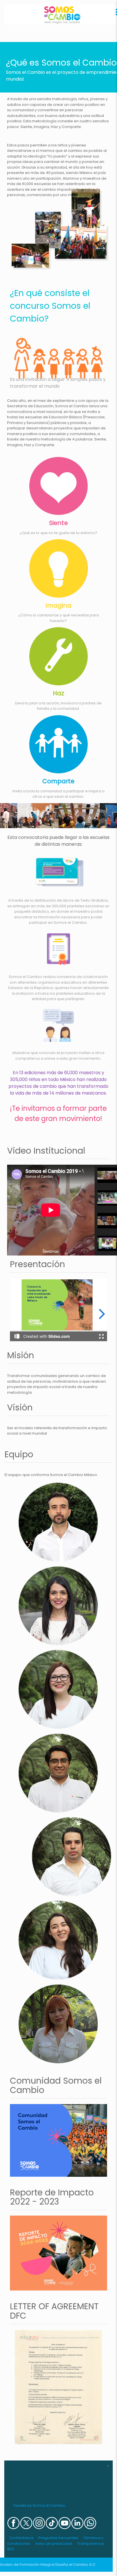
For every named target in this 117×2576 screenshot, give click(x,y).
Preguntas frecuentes (58, 2538)
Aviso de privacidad (54, 2544)
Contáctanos (21, 2538)
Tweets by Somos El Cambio (39, 2505)
